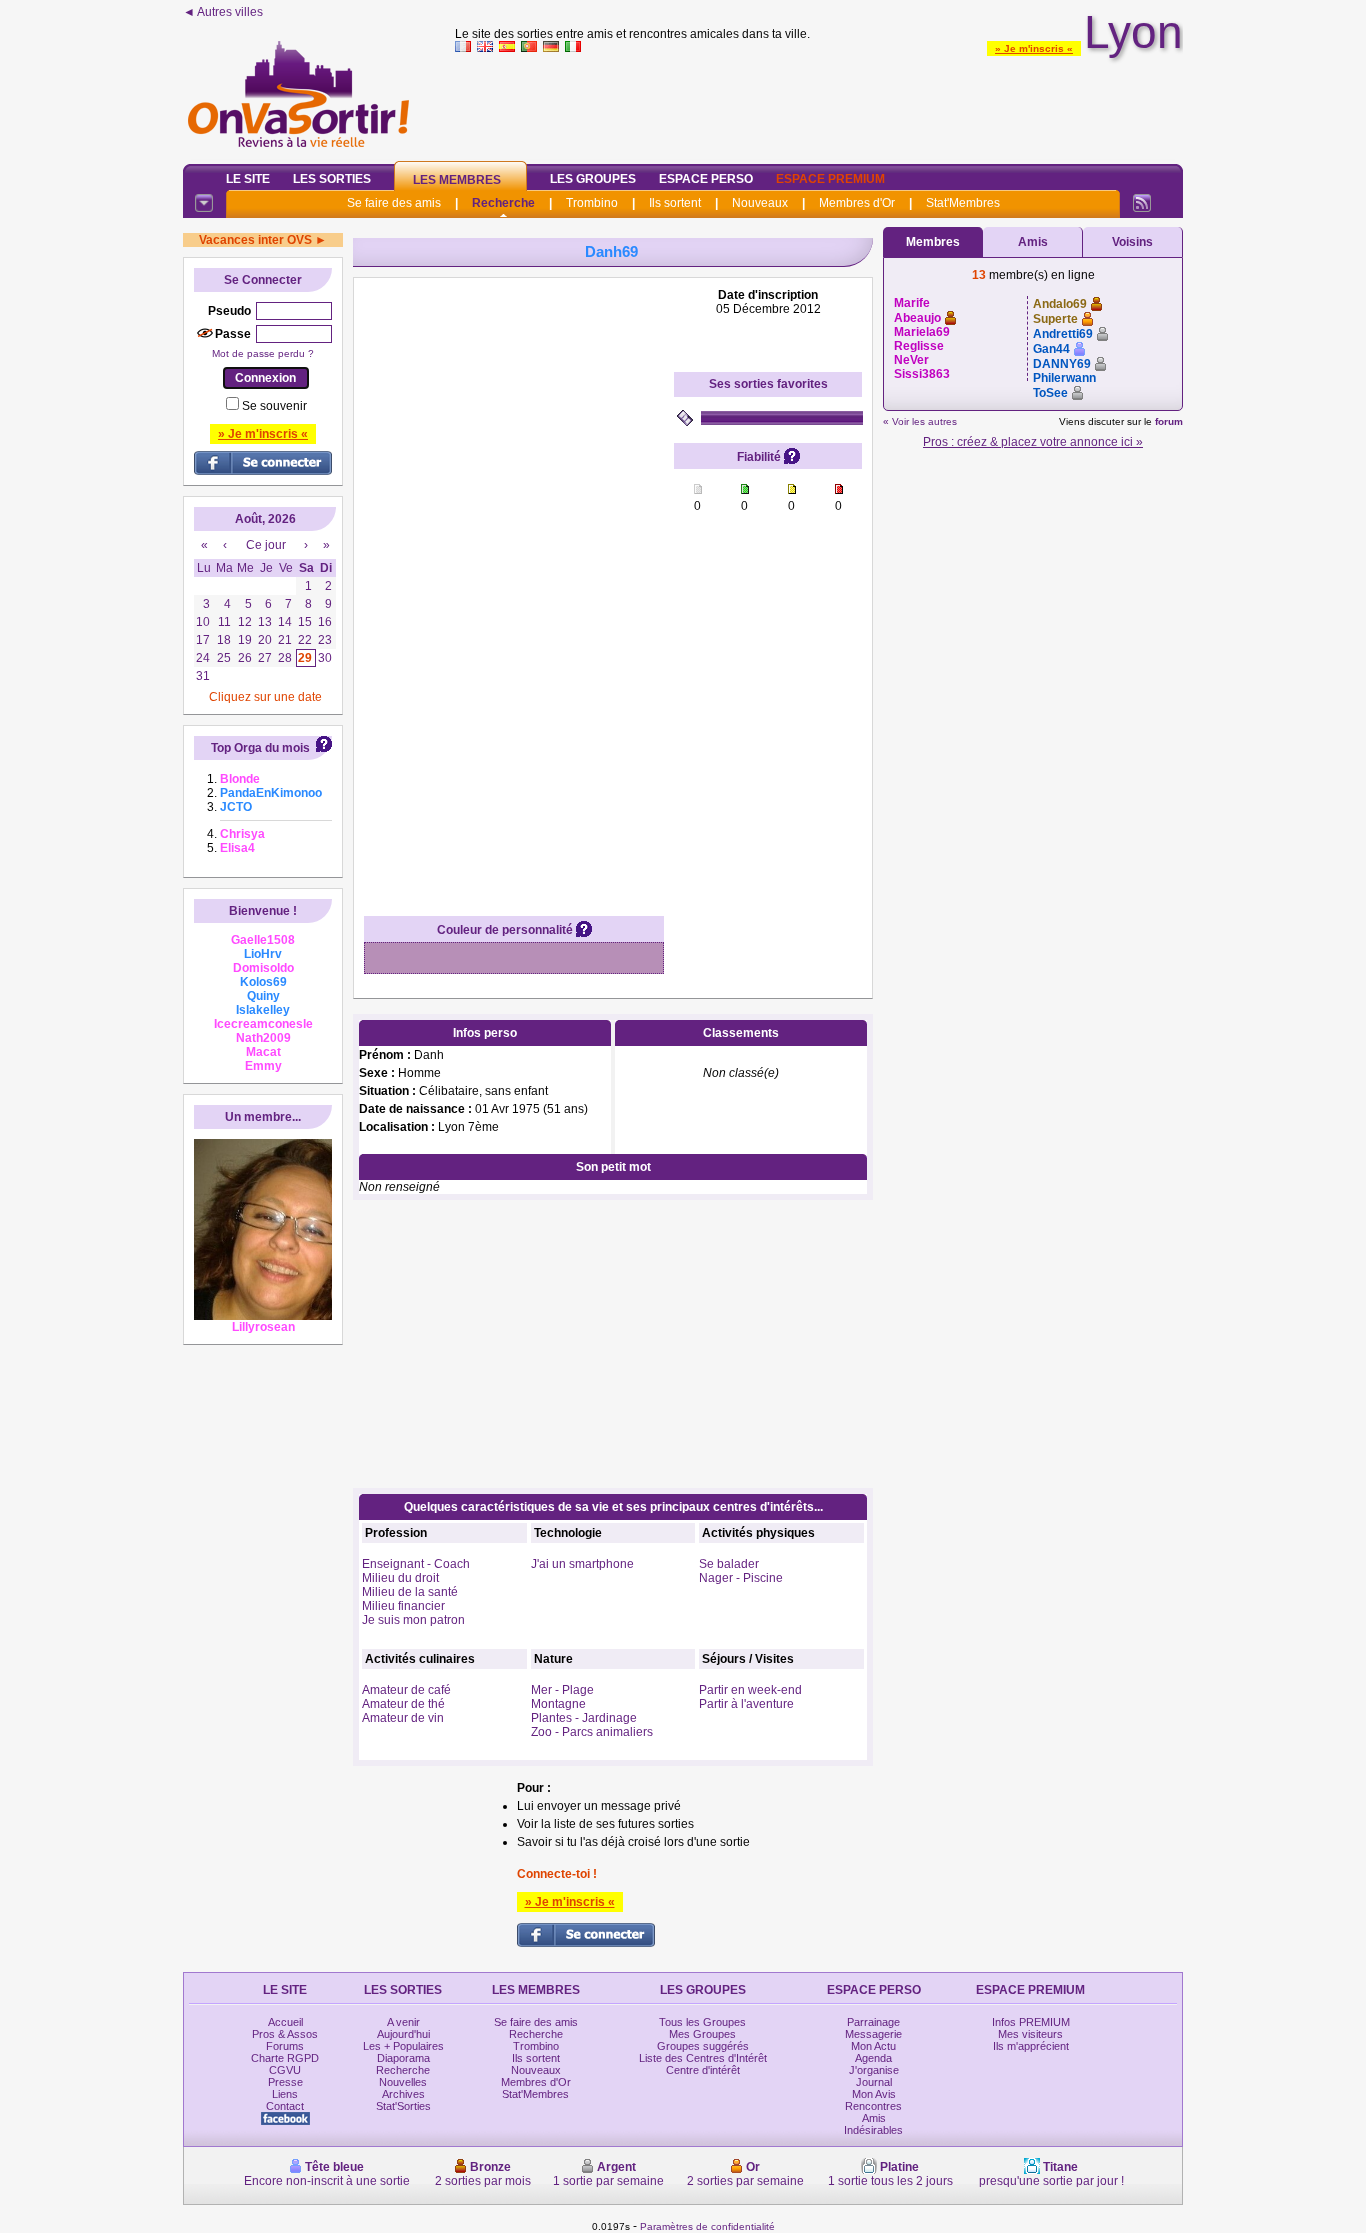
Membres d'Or (857, 203)
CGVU (285, 2070)
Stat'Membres (963, 203)
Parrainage (873, 2022)
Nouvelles (403, 2082)
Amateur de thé (403, 1704)
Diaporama (403, 2058)
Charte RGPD (285, 2058)
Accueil (285, 2022)
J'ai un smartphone (582, 1564)
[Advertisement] (819, 104)
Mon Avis (874, 2094)
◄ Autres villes (223, 12)
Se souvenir (274, 406)
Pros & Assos (285, 2034)
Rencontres (873, 2106)
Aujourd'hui (403, 2034)
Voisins (1132, 242)
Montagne (558, 1704)
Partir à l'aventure (746, 1704)
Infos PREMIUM (1031, 2022)
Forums (285, 2046)
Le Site (248, 179)
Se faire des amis (394, 203)
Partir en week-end (750, 1690)
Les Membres (457, 180)
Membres (933, 242)
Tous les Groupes (702, 2022)
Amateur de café (406, 1690)
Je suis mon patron (413, 1620)
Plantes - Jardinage (584, 1718)
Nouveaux (760, 203)
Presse (285, 2082)
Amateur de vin (403, 1718)
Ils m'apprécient (1031, 2046)
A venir (403, 2022)
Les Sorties (332, 179)
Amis (1033, 242)
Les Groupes (593, 179)
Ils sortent (675, 203)
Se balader (729, 1564)
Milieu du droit (400, 1578)
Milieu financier (403, 1606)
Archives (403, 2094)
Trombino (592, 203)
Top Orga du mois (260, 748)
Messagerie (873, 2034)
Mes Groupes (702, 2034)
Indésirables (873, 2130)
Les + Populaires (403, 2046)
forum (1169, 421)
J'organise (874, 2070)
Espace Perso (706, 179)
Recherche (503, 203)
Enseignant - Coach (416, 1564)
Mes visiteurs (1030, 2034)
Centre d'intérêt (703, 2070)
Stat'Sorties (403, 2106)
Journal (874, 2082)
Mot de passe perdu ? (263, 353)
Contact (285, 2106)
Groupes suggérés (703, 2046)
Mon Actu (873, 2046)
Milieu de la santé (410, 1592)
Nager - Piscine (741, 1578)
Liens (285, 2094)
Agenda (873, 2058)
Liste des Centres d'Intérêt (703, 2058)
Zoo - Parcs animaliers (592, 1732)
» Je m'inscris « (1034, 48)
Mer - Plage (562, 1690)
